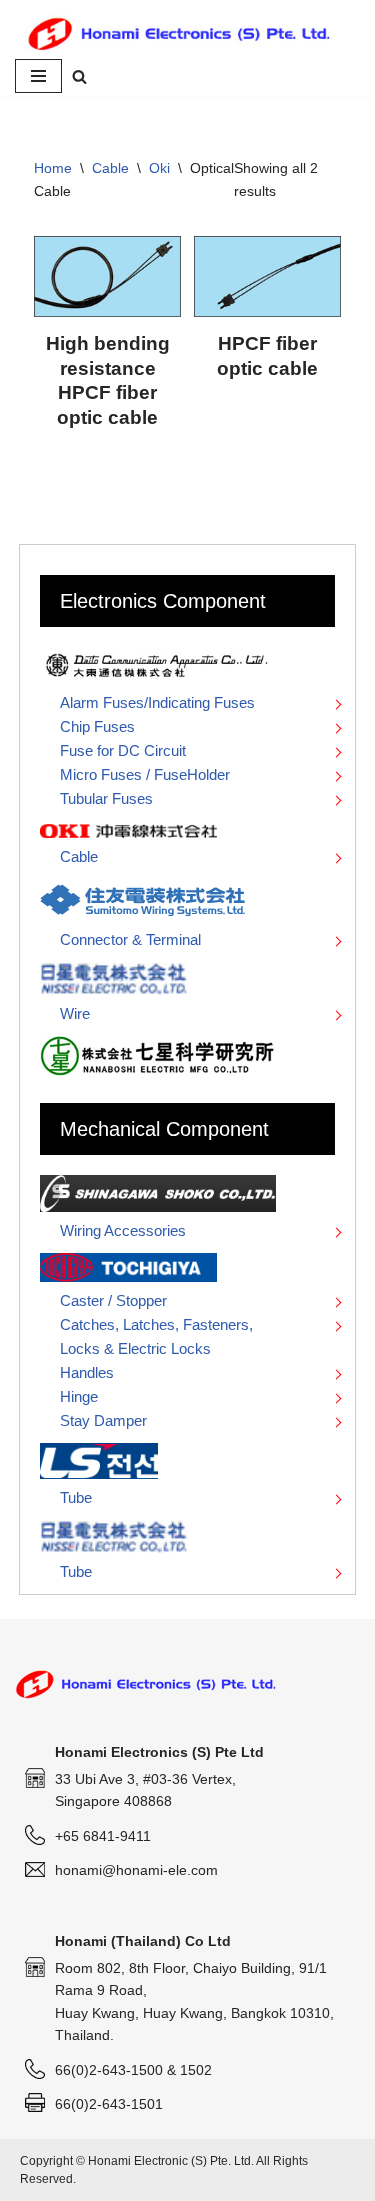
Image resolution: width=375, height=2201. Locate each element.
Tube (76, 1497)
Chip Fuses (97, 726)
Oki (159, 168)
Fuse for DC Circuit (123, 750)
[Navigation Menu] (38, 76)
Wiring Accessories (123, 1230)
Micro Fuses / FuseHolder (145, 774)
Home (53, 168)
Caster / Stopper (113, 1300)
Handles (87, 1372)
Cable (110, 168)
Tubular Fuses (106, 798)
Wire (75, 1013)
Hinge (79, 1396)
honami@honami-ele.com (136, 1870)
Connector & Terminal (130, 939)
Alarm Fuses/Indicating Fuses (157, 702)
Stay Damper (103, 1420)
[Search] (79, 76)
